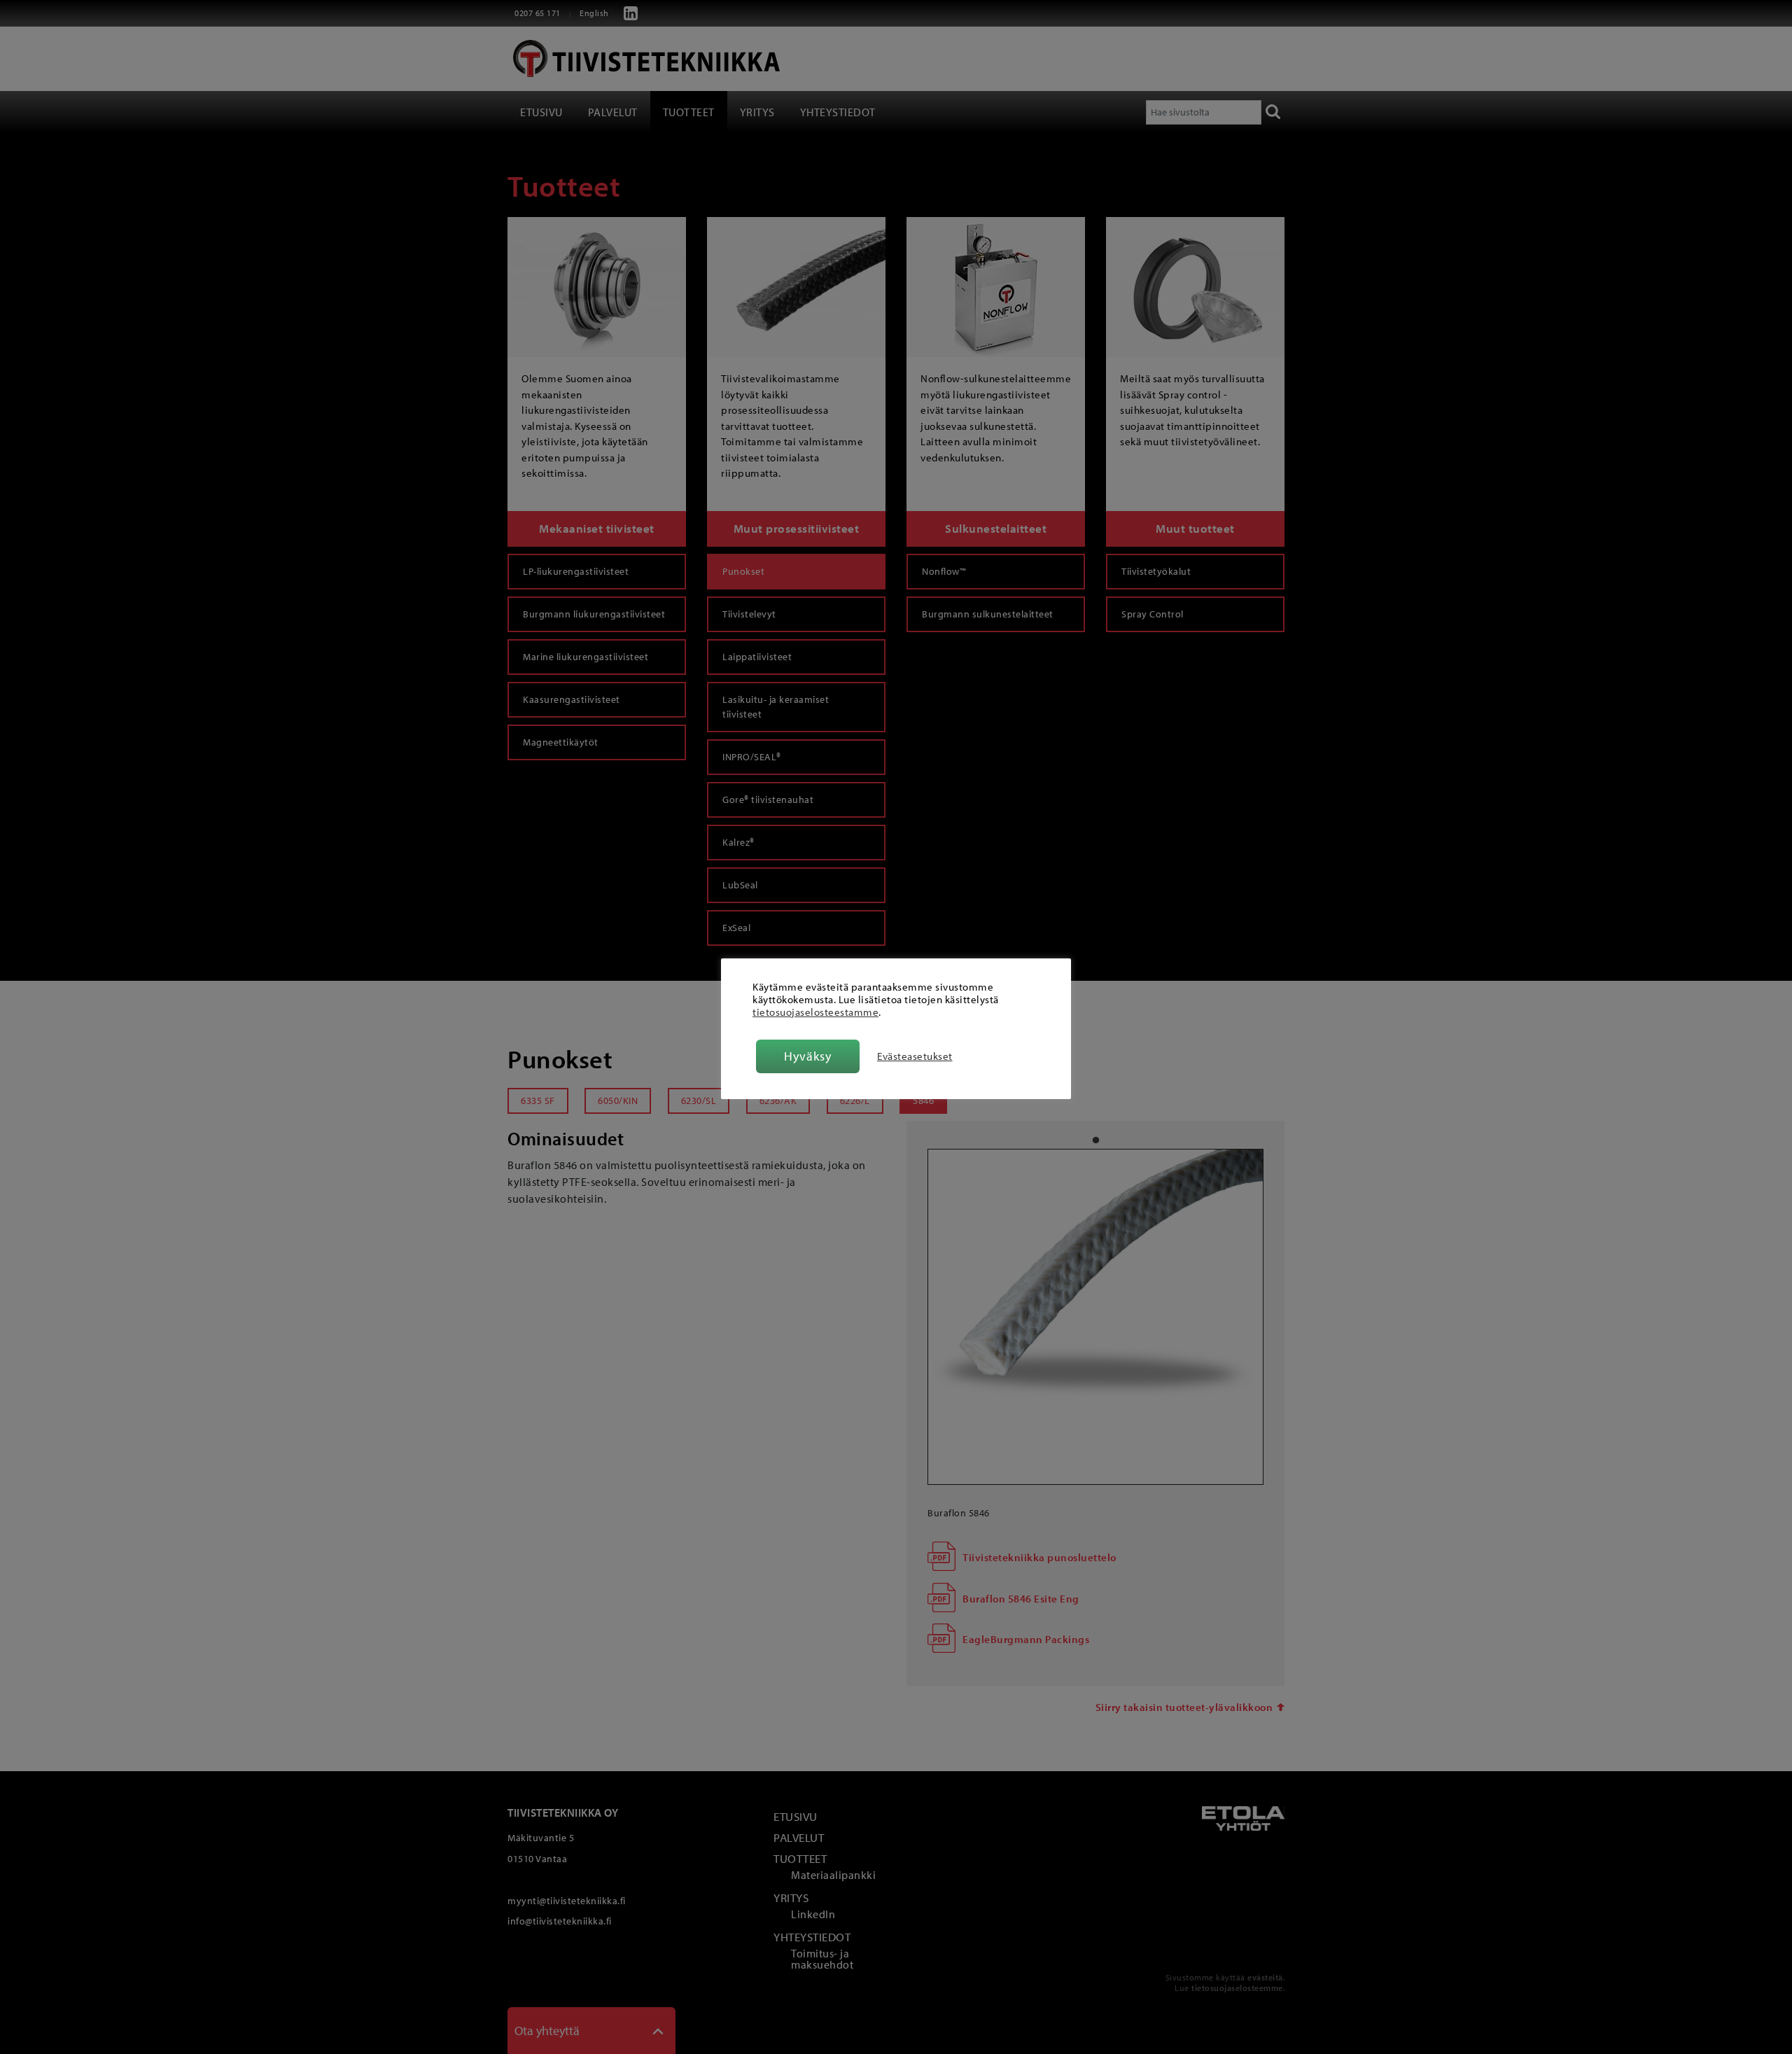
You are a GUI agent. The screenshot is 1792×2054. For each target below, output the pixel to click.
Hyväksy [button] (808, 1056)
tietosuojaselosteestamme (815, 1012)
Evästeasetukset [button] (915, 1056)
